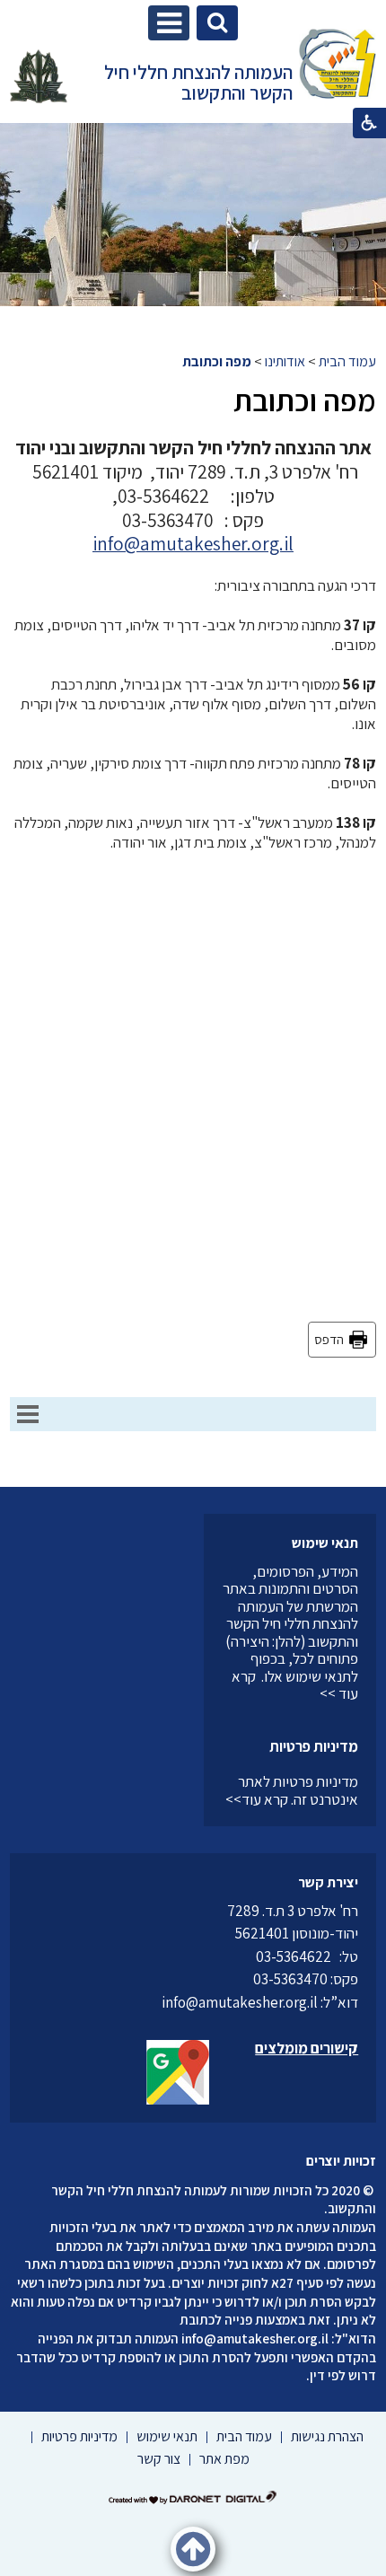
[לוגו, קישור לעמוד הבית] (338, 66)
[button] (169, 23)
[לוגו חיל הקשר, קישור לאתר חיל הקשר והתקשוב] (39, 76)
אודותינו (285, 361)
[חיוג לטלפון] (335, 1956)
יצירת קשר (328, 1882)
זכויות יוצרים (341, 2161)
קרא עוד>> (257, 1799)
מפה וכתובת (217, 361)
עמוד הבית (347, 361)
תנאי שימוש (325, 1543)
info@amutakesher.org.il (255, 2338)
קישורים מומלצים (307, 2048)
